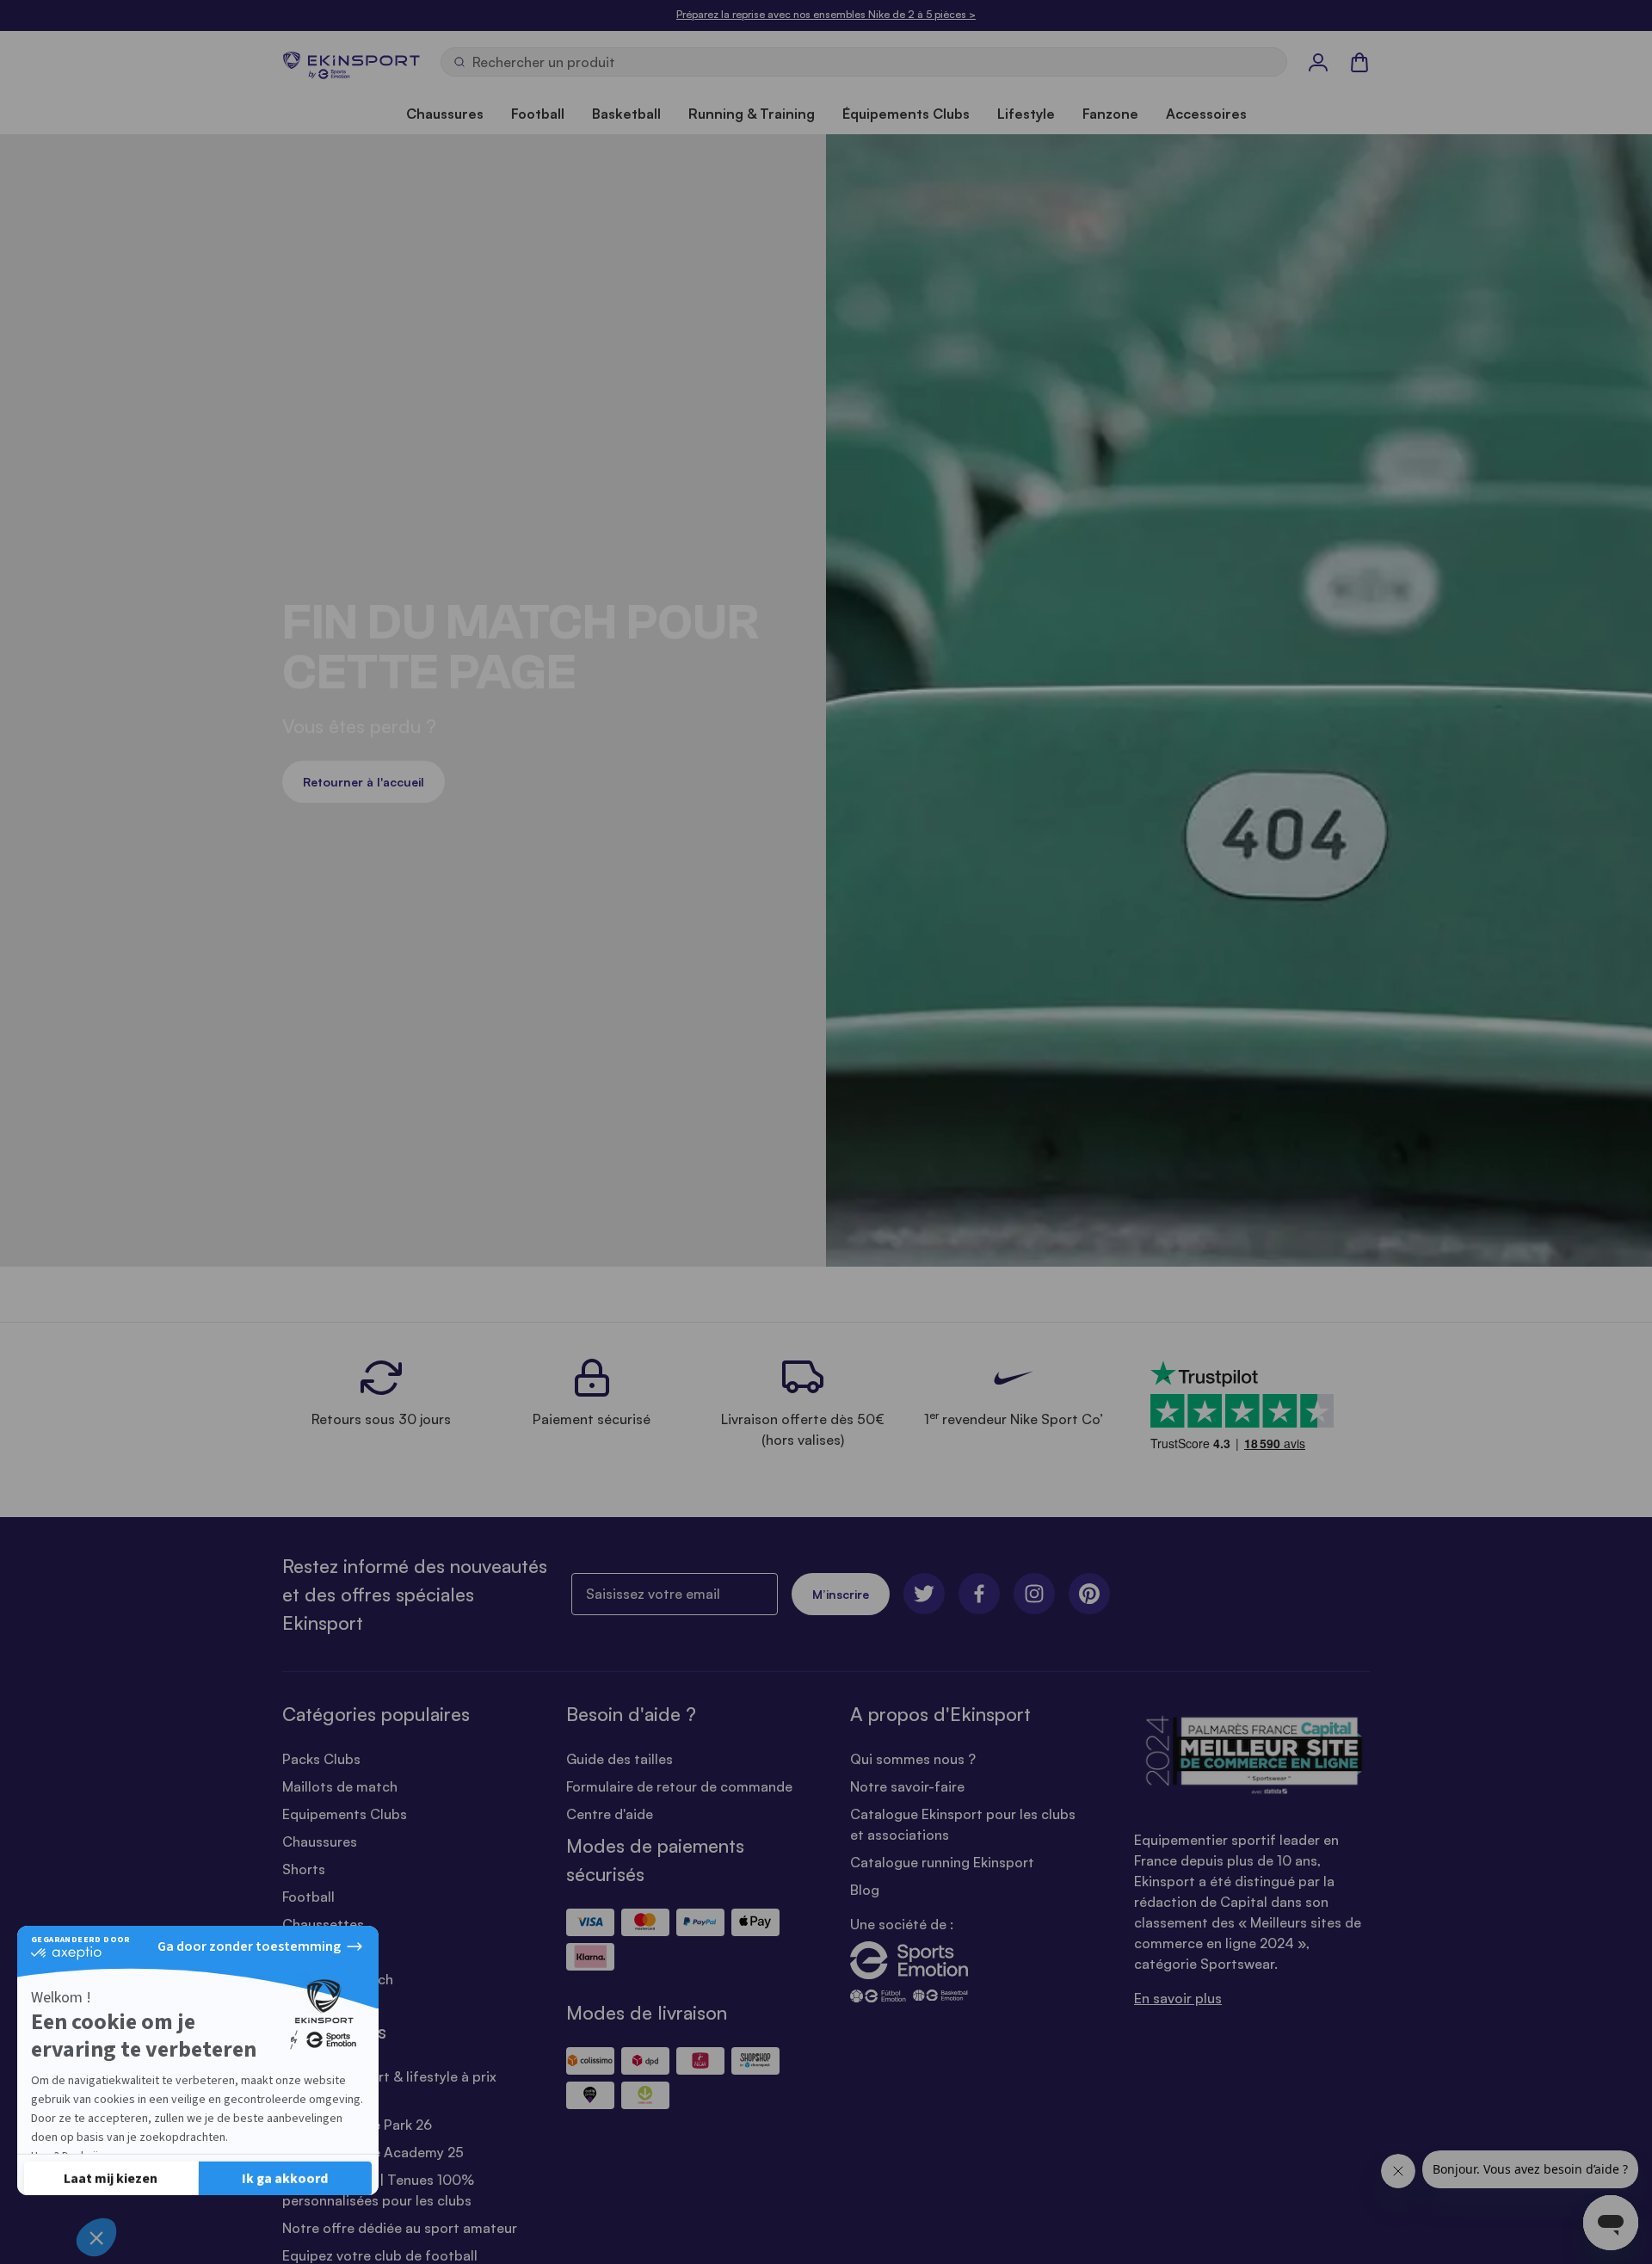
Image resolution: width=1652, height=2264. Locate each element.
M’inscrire (841, 1594)
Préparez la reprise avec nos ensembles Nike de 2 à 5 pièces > (826, 14)
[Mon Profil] (1318, 62)
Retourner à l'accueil (364, 782)
